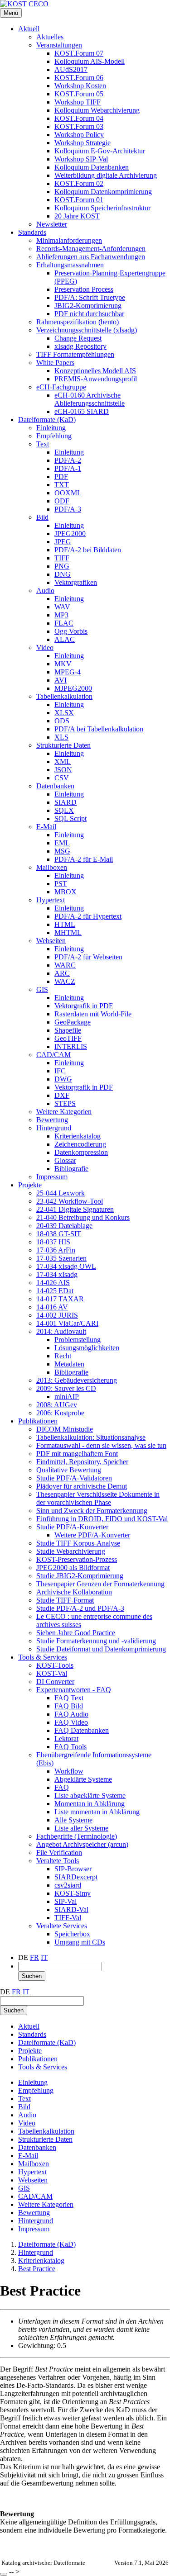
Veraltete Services (62, 1926)
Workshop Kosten (80, 86)
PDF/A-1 (68, 468)
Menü (11, 13)
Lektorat (66, 1739)
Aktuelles (50, 37)
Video (45, 648)
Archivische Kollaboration (74, 1592)
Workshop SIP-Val (81, 159)
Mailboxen (52, 867)
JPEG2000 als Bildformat (73, 1568)
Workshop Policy (79, 135)
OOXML (68, 493)
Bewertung (52, 1120)
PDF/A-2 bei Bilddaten (88, 550)
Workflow (69, 1771)
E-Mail (46, 827)
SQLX (64, 810)
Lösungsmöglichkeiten (87, 1348)
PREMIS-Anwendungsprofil (96, 379)
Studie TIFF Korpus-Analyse (78, 1543)
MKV (63, 664)
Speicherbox (72, 1934)
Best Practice (37, 2269)
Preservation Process (84, 289)
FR (34, 1957)
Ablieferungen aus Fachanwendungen (91, 257)
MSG (62, 851)
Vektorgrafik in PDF (84, 1006)
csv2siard (68, 1885)
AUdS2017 (71, 69)
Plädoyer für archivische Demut (82, 1486)
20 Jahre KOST (77, 216)
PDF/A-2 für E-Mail (84, 859)
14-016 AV (52, 1307)
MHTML (68, 932)
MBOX (66, 892)
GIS (42, 989)
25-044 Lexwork (61, 1193)
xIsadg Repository (80, 346)
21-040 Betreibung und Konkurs (83, 1217)
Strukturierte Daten (63, 745)
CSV (62, 778)
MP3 (61, 615)
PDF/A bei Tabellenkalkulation (99, 729)
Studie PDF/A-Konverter (72, 1527)
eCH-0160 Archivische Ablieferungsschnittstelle (90, 399)
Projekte (30, 1185)
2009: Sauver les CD (66, 1388)
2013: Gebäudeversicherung (77, 1380)
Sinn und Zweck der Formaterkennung (92, 1511)
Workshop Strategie (83, 143)
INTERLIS (71, 1046)
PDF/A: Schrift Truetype (90, 297)
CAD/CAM (53, 1055)
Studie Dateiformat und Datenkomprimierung (101, 1649)
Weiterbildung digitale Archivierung (106, 175)
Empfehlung (54, 436)
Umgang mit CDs (80, 1942)
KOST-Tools (55, 1665)
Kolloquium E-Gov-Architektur (100, 151)
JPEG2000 (70, 534)
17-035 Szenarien (61, 1258)
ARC (62, 973)
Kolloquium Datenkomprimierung (103, 192)
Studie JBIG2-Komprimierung (80, 1576)
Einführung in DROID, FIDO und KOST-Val (102, 1519)
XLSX (64, 713)
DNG (63, 574)
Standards (32, 232)
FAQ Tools (70, 1747)
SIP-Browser (73, 1869)
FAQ (62, 1787)
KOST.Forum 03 (79, 126)
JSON (63, 770)
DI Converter (55, 1682)
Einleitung (51, 428)
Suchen (32, 1976)
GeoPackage (73, 1022)
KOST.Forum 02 (79, 183)
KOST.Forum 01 (79, 200)
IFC (60, 1071)
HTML (65, 924)
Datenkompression (81, 1152)
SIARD (66, 802)
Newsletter (52, 224)
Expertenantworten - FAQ (74, 1690)
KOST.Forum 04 (79, 118)
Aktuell (29, 29)
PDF (61, 477)
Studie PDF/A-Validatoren (74, 1478)
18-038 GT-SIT (59, 1234)
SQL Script (70, 818)
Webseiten (51, 941)
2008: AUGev (57, 1405)
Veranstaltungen (59, 45)
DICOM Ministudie (65, 1429)
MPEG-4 (68, 672)
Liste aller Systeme (81, 1828)
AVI (61, 680)
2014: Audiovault (61, 1331)
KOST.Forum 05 (79, 94)
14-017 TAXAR (60, 1299)
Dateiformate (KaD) (47, 420)
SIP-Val (66, 1901)
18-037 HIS (53, 1242)
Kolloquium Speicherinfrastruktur (102, 208)
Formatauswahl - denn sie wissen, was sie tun (101, 1445)
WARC (65, 965)
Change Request (78, 338)
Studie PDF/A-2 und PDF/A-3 (80, 1608)
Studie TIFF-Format (65, 1600)
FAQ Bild (69, 1706)
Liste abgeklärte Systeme (90, 1796)
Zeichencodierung (80, 1144)
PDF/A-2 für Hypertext (88, 916)
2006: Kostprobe (60, 1413)
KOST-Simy (73, 1893)
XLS (61, 737)
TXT (62, 485)
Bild (42, 517)
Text (43, 444)
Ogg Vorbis (71, 631)
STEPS (65, 1103)
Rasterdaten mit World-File (93, 1014)
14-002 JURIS (57, 1315)
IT (44, 1957)
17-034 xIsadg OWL (66, 1266)
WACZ (65, 981)
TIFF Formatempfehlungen (75, 354)
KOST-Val (52, 1673)
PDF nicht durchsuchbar (89, 314)
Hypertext (51, 900)
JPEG (63, 542)
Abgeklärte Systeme (83, 1779)
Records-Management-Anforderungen (91, 249)
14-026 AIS (53, 1283)
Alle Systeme (73, 1820)
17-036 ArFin (56, 1250)
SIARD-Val (71, 1909)
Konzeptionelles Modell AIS (95, 371)
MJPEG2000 (73, 688)
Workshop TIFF (78, 102)
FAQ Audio (71, 1714)
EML (62, 843)
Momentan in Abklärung (90, 1804)
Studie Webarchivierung (71, 1551)
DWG (63, 1079)
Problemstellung (78, 1340)
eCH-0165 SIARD (82, 411)
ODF (62, 501)
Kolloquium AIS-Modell (90, 61)
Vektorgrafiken (76, 582)
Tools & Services (43, 1657)
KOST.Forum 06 (79, 78)
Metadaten (69, 1364)
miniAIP (67, 1397)
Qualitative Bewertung (69, 1470)
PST (61, 884)
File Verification (59, 1853)
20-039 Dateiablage (64, 1226)
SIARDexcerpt (76, 1877)
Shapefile (68, 1030)
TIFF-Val (68, 1918)
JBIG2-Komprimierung (88, 306)
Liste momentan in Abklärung (97, 1812)
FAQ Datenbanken (82, 1730)
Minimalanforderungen (69, 240)
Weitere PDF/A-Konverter (92, 1535)
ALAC (65, 639)
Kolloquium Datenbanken (92, 167)
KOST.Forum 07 (79, 53)
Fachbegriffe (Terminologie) (77, 1836)
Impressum (52, 1177)
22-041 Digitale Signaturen (75, 1209)
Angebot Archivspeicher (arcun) (82, 1844)
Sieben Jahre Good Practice (76, 1633)
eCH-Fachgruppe (61, 387)
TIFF (62, 558)
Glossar (65, 1160)
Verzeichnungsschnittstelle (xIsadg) (87, 330)
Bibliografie (71, 1169)
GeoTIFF (68, 1038)
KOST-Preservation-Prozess (77, 1559)
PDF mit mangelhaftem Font (77, 1454)
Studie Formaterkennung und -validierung (96, 1641)
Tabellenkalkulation (64, 696)
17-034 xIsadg (57, 1274)
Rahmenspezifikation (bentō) (78, 322)
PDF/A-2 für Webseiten (88, 957)
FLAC (64, 623)
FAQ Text (69, 1698)
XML (63, 761)
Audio (45, 591)
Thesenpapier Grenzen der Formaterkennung (100, 1584)
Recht (63, 1356)
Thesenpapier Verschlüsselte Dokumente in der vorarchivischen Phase (98, 1498)
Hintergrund (54, 1128)
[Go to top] (4, 2574)
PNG (62, 566)
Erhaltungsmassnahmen (70, 265)
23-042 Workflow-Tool (70, 1201)
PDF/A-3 (68, 509)
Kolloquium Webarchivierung (97, 110)
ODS (62, 721)
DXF (62, 1095)
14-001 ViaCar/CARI (67, 1323)
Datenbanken (55, 786)
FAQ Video (71, 1722)
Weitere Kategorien (64, 1112)
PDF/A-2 (68, 460)
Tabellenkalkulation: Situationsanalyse (91, 1437)
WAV (62, 607)
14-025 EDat (55, 1291)
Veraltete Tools (58, 1861)
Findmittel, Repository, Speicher (82, 1462)
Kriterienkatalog (78, 1136)
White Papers (55, 363)
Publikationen (38, 1421)
